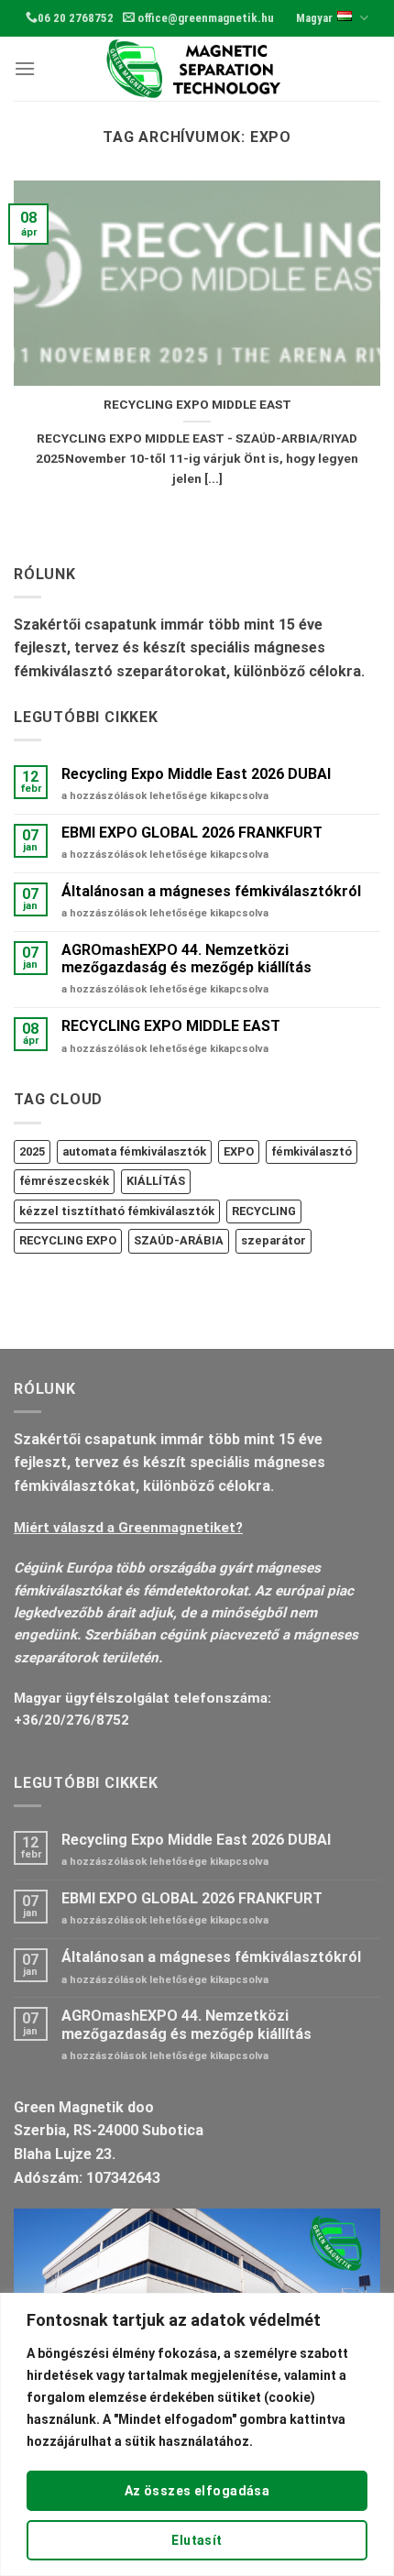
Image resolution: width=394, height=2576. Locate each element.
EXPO (239, 1151)
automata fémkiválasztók (134, 1151)
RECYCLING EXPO (68, 1240)
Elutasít (197, 2540)
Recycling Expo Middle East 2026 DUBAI (196, 774)
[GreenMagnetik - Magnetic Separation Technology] (197, 69)
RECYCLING (264, 1211)
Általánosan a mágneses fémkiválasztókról (211, 891)
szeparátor (274, 1240)
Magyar (314, 18)
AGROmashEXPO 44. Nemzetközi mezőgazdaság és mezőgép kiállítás (186, 959)
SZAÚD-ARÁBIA (179, 1240)
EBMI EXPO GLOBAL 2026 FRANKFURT (192, 833)
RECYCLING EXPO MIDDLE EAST (197, 404)
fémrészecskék (64, 1181)
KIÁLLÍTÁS (156, 1181)
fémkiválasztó (312, 1151)
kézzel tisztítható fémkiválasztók (117, 1211)
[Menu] (25, 68)
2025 (32, 1151)
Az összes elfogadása (197, 2491)
